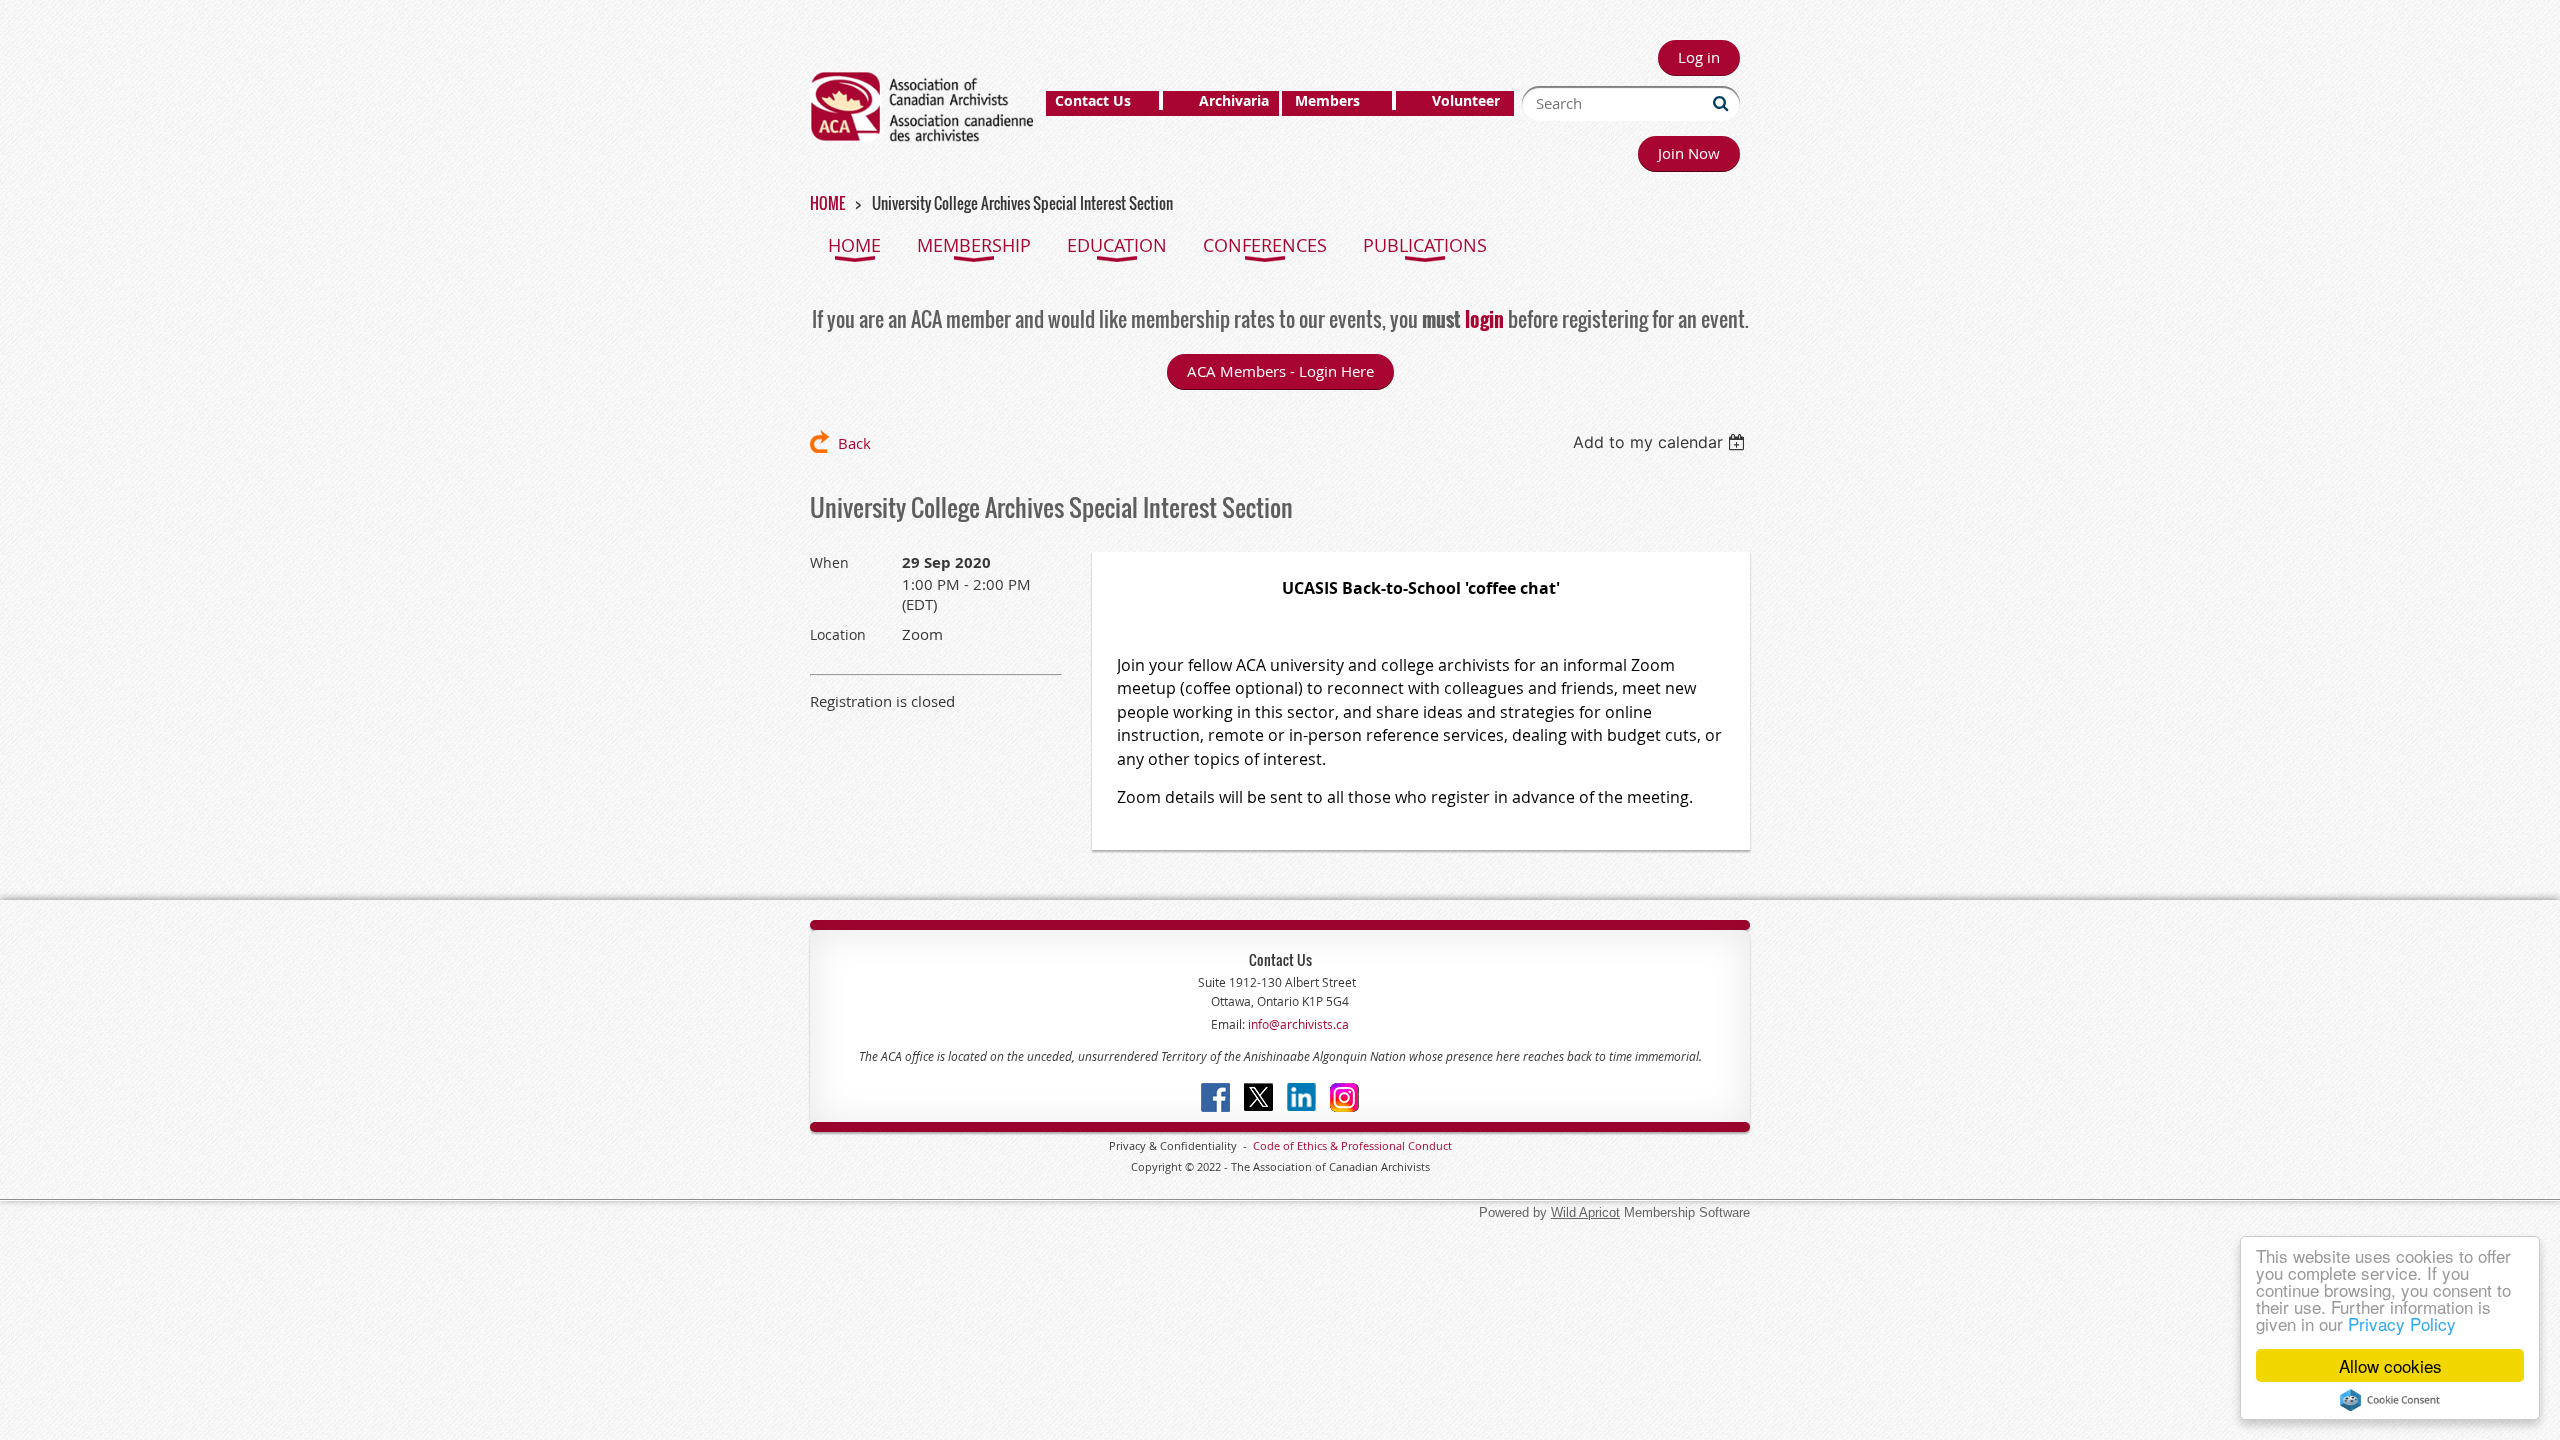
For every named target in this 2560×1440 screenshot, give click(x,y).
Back (854, 443)
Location (838, 634)
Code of (1275, 1145)
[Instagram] (1344, 1097)
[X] (1258, 1097)
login (1484, 319)
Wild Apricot (1585, 1212)
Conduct (1428, 1145)
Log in (1699, 57)
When (829, 562)
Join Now (1689, 153)
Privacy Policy (2402, 1323)
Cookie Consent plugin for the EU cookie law (2390, 1400)
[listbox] (1661, 442)
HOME (827, 203)
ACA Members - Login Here (1280, 371)
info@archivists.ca (1297, 1024)
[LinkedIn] (1301, 1097)
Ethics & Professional (1351, 1145)
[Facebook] (1215, 1097)
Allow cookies (2390, 1365)
